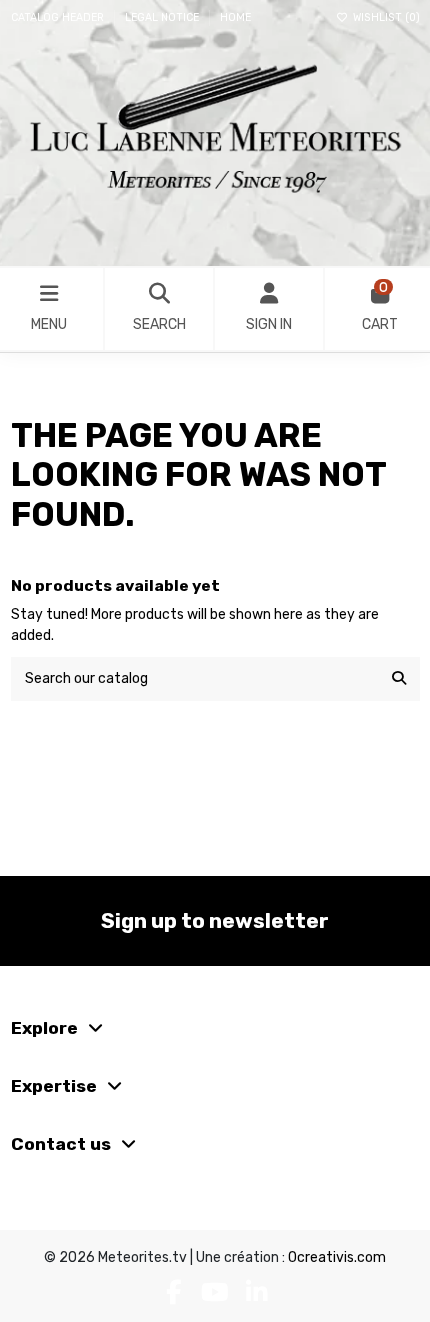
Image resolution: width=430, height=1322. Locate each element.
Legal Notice (163, 17)
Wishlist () (384, 17)
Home (235, 17)
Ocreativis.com (337, 1257)
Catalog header (59, 17)
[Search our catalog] (399, 678)
